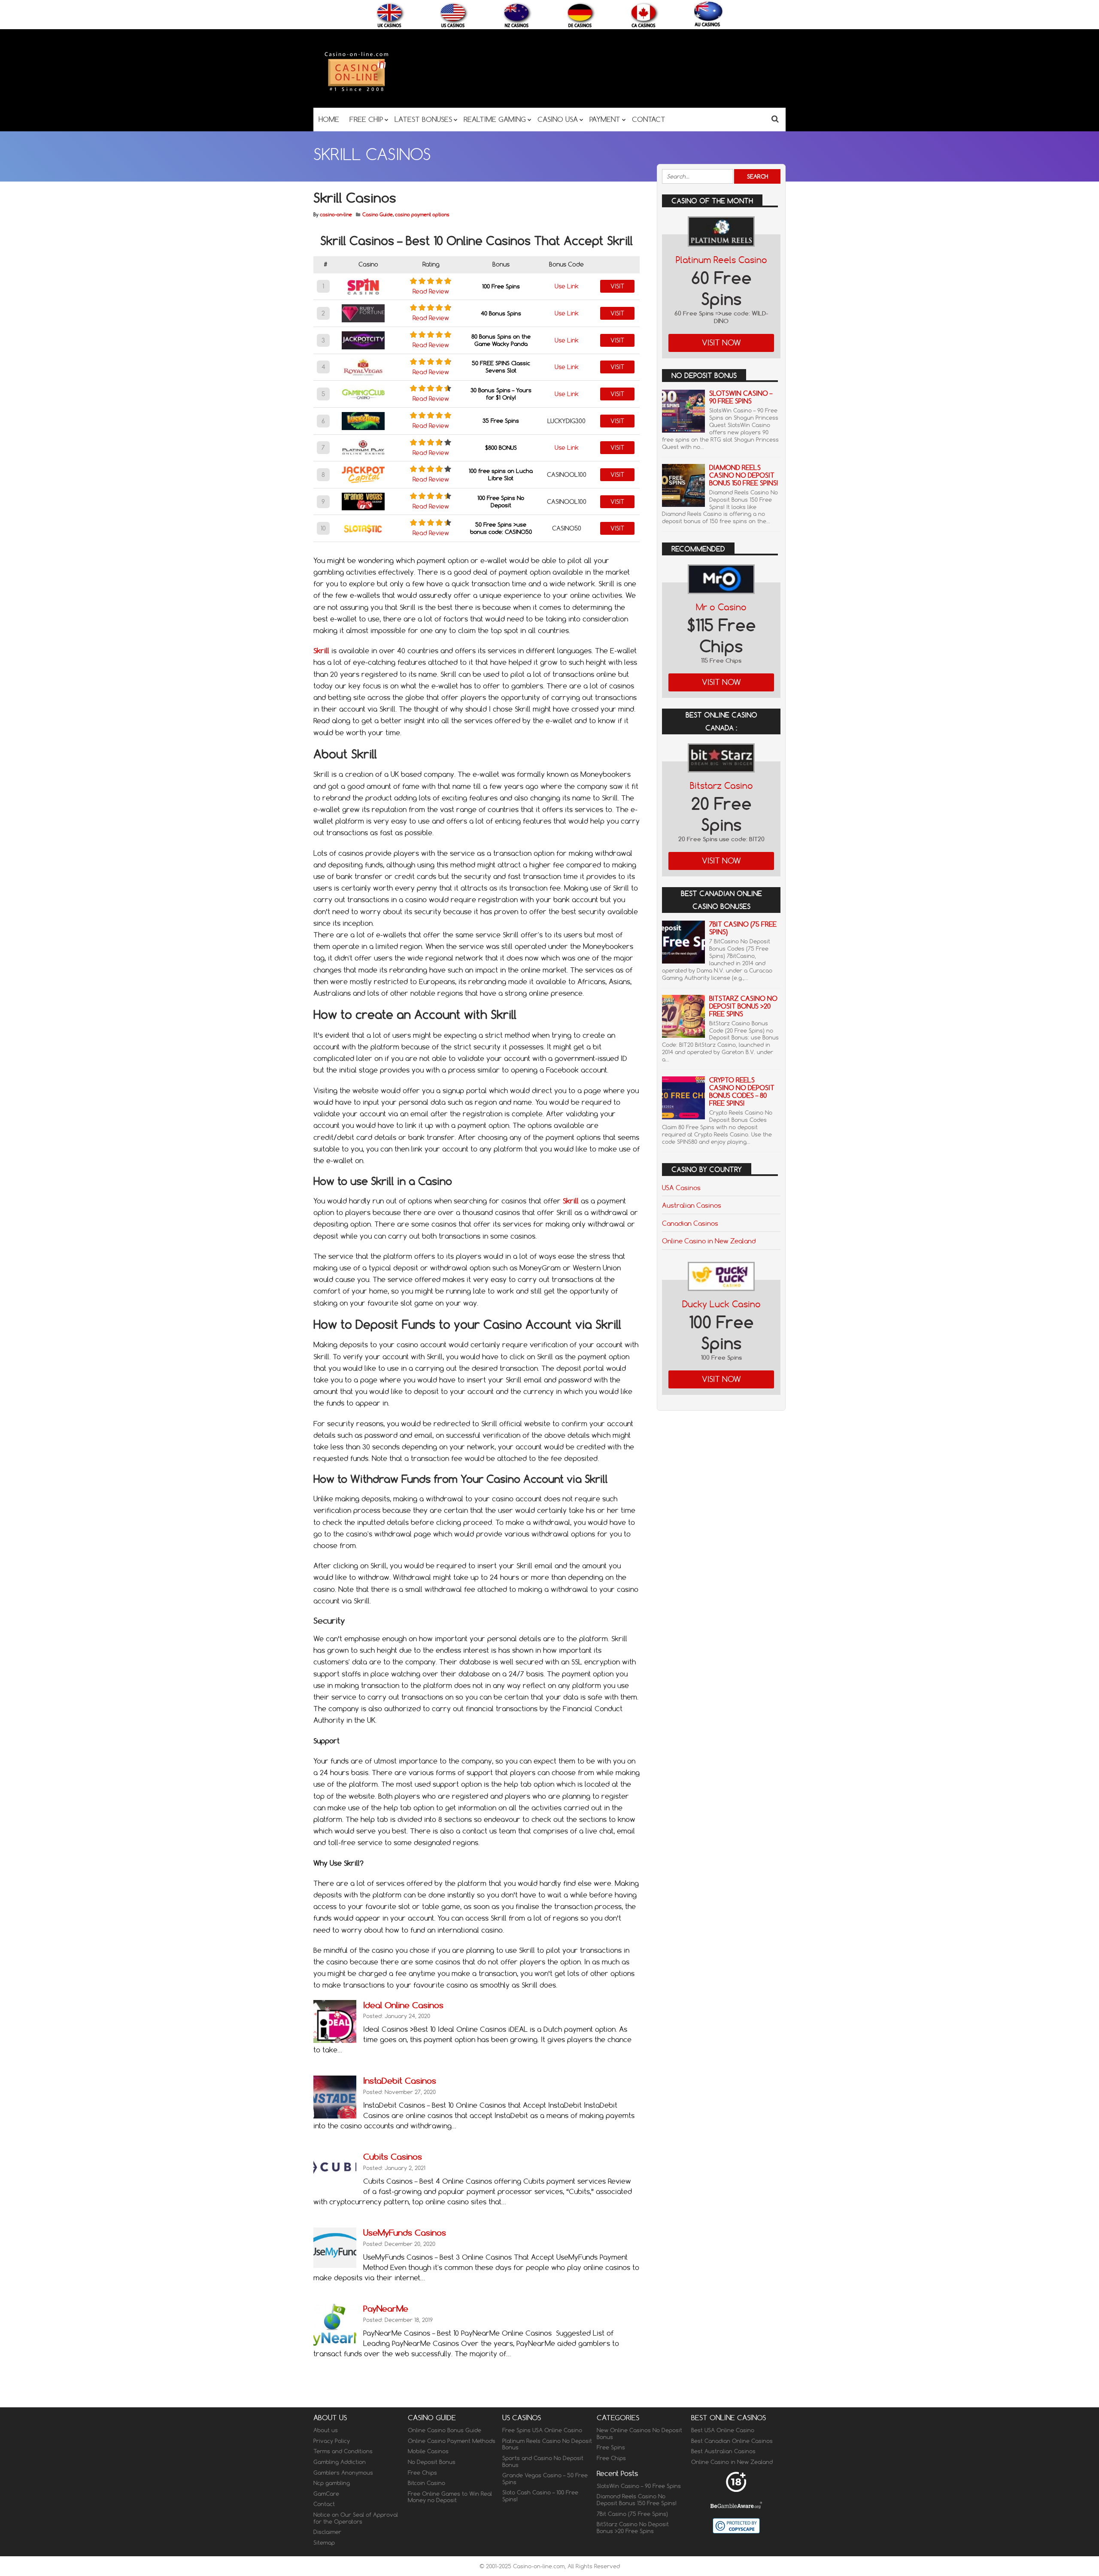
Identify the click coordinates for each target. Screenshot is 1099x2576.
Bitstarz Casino (721, 786)
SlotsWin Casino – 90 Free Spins (741, 397)
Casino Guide (378, 215)
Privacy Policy (332, 2441)
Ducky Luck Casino (721, 1304)
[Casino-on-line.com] (356, 91)
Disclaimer (327, 2532)
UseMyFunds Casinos (405, 2232)
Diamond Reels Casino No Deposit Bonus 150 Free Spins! (744, 475)
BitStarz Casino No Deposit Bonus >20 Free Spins (743, 1006)
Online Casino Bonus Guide (445, 2430)
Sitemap (324, 2543)
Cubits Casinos (393, 2156)
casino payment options (422, 215)
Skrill (571, 1201)
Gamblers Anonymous (343, 2473)
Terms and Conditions (343, 2452)
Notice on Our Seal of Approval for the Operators (356, 2518)
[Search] (775, 119)
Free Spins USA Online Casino (542, 2430)
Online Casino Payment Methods (452, 2441)
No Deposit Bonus (432, 2462)
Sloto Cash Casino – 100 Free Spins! (540, 2496)
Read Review (431, 291)
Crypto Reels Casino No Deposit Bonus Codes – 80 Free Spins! (742, 1092)
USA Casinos (681, 1188)
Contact (324, 2504)
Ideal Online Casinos (403, 2005)
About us (326, 2430)
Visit (617, 286)
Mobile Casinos (428, 2452)
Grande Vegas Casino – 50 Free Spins (545, 2479)
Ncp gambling (332, 2483)
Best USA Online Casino (723, 2430)
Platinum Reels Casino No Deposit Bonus (547, 2444)
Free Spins (611, 2448)
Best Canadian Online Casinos (732, 2441)
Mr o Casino (721, 607)
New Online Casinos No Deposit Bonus (639, 2434)
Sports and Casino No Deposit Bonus (543, 2461)
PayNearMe (386, 2308)
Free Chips (422, 2473)
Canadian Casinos (690, 1223)
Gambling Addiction (340, 2462)
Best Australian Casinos (723, 2452)
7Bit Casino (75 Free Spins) (743, 928)
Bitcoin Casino (427, 2483)
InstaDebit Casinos (400, 2080)
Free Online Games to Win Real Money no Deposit (450, 2497)
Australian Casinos (692, 1205)
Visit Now (721, 343)
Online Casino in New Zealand (709, 1241)
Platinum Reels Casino (721, 260)
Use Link (567, 286)
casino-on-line (336, 215)
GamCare (326, 2494)
